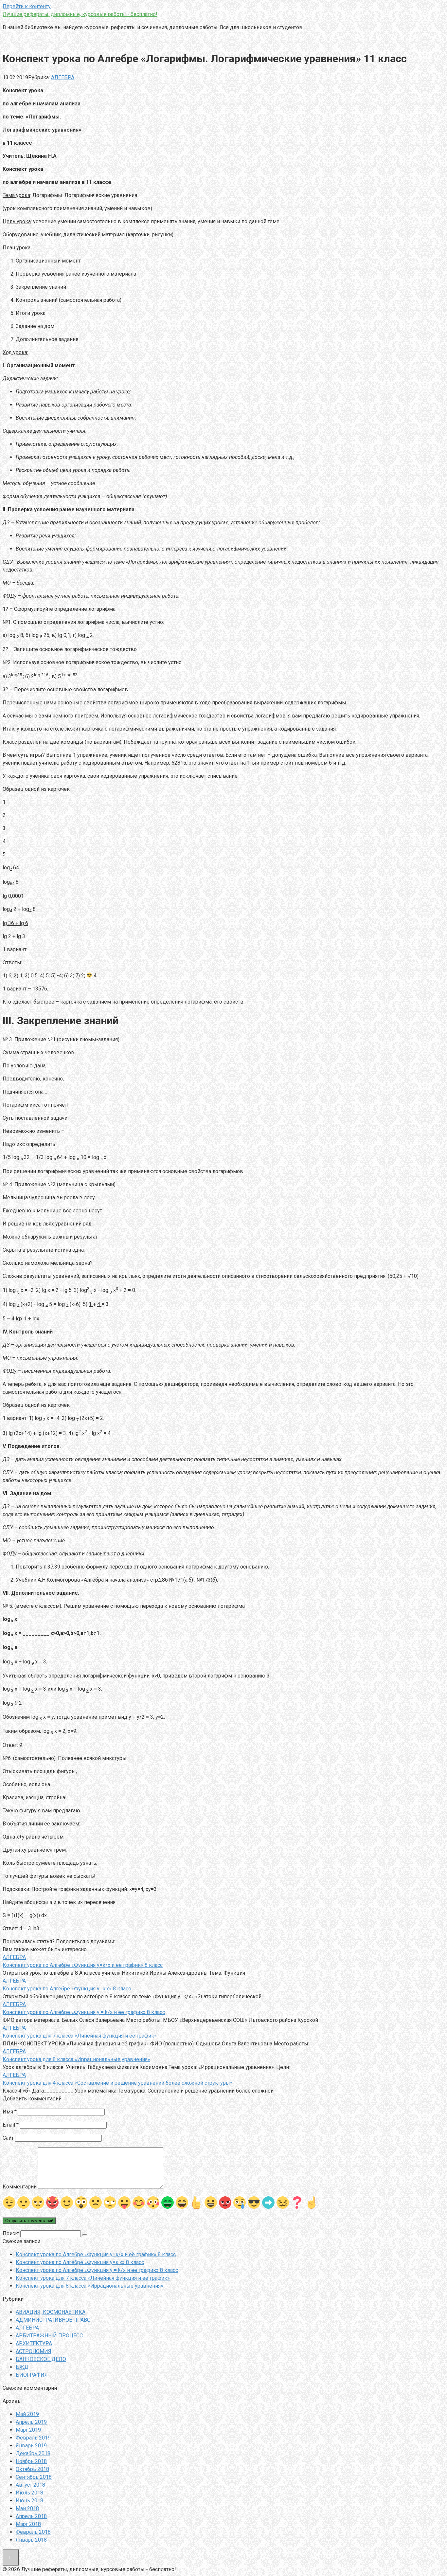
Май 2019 (27, 2414)
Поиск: (11, 2233)
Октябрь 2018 (32, 2469)
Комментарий (20, 2187)
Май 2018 (27, 2508)
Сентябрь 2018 (34, 2477)
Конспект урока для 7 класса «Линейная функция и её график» (93, 2278)
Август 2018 (30, 2485)
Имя (10, 2112)
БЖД (22, 2367)
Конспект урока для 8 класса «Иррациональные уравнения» (89, 2286)
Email (11, 2125)
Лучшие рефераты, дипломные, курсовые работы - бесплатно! (80, 14)
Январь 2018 (31, 2540)
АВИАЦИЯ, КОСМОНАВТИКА (51, 2312)
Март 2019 (28, 2430)
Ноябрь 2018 (31, 2461)
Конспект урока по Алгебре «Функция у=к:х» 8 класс (80, 2262)
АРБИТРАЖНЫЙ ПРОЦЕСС (49, 2336)
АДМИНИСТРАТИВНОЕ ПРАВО (53, 2320)
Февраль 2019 (33, 2438)
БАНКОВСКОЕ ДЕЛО (41, 2359)
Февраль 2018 (33, 2532)
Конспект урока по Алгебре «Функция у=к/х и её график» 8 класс (96, 2254)
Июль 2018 (29, 2493)
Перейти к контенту (27, 6)
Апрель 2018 (31, 2516)
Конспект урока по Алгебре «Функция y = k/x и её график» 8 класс (97, 2270)
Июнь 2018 (29, 2501)
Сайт (8, 2138)
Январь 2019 (31, 2446)
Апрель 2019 (31, 2422)
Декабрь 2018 (33, 2453)
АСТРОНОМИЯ (34, 2351)
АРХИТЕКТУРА (34, 2343)
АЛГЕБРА (63, 77)
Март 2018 (28, 2524)
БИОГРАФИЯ (32, 2375)
